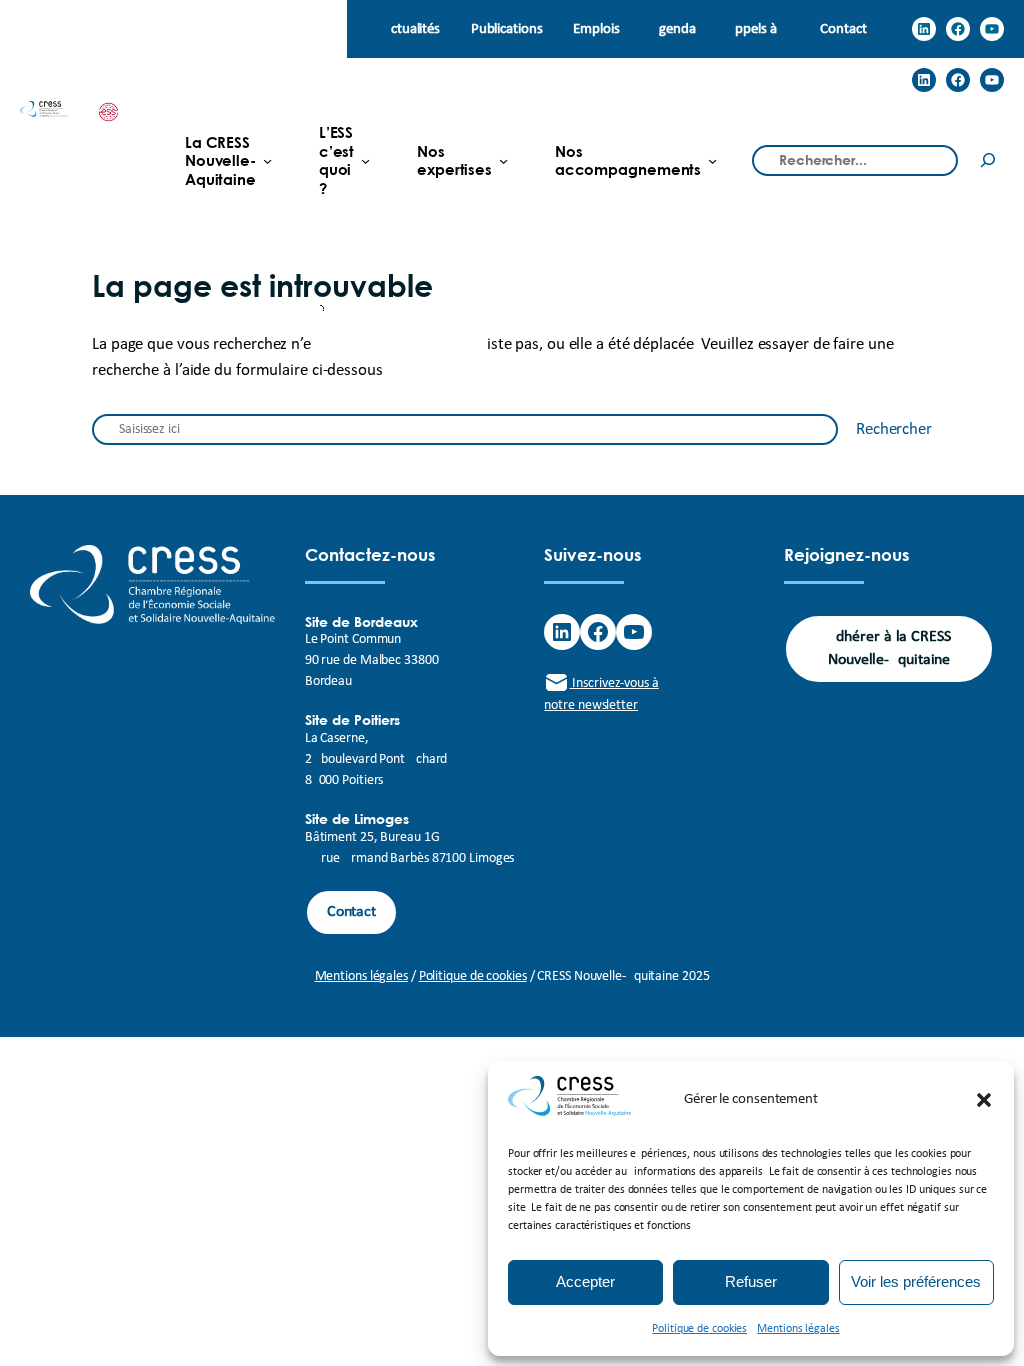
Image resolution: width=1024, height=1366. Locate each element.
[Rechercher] (988, 160)
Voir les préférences (916, 1281)
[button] (984, 1100)
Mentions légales (798, 1329)
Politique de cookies (699, 1329)
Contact (351, 912)
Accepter (585, 1281)
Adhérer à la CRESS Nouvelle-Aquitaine (889, 648)
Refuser (751, 1281)
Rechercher (894, 429)
